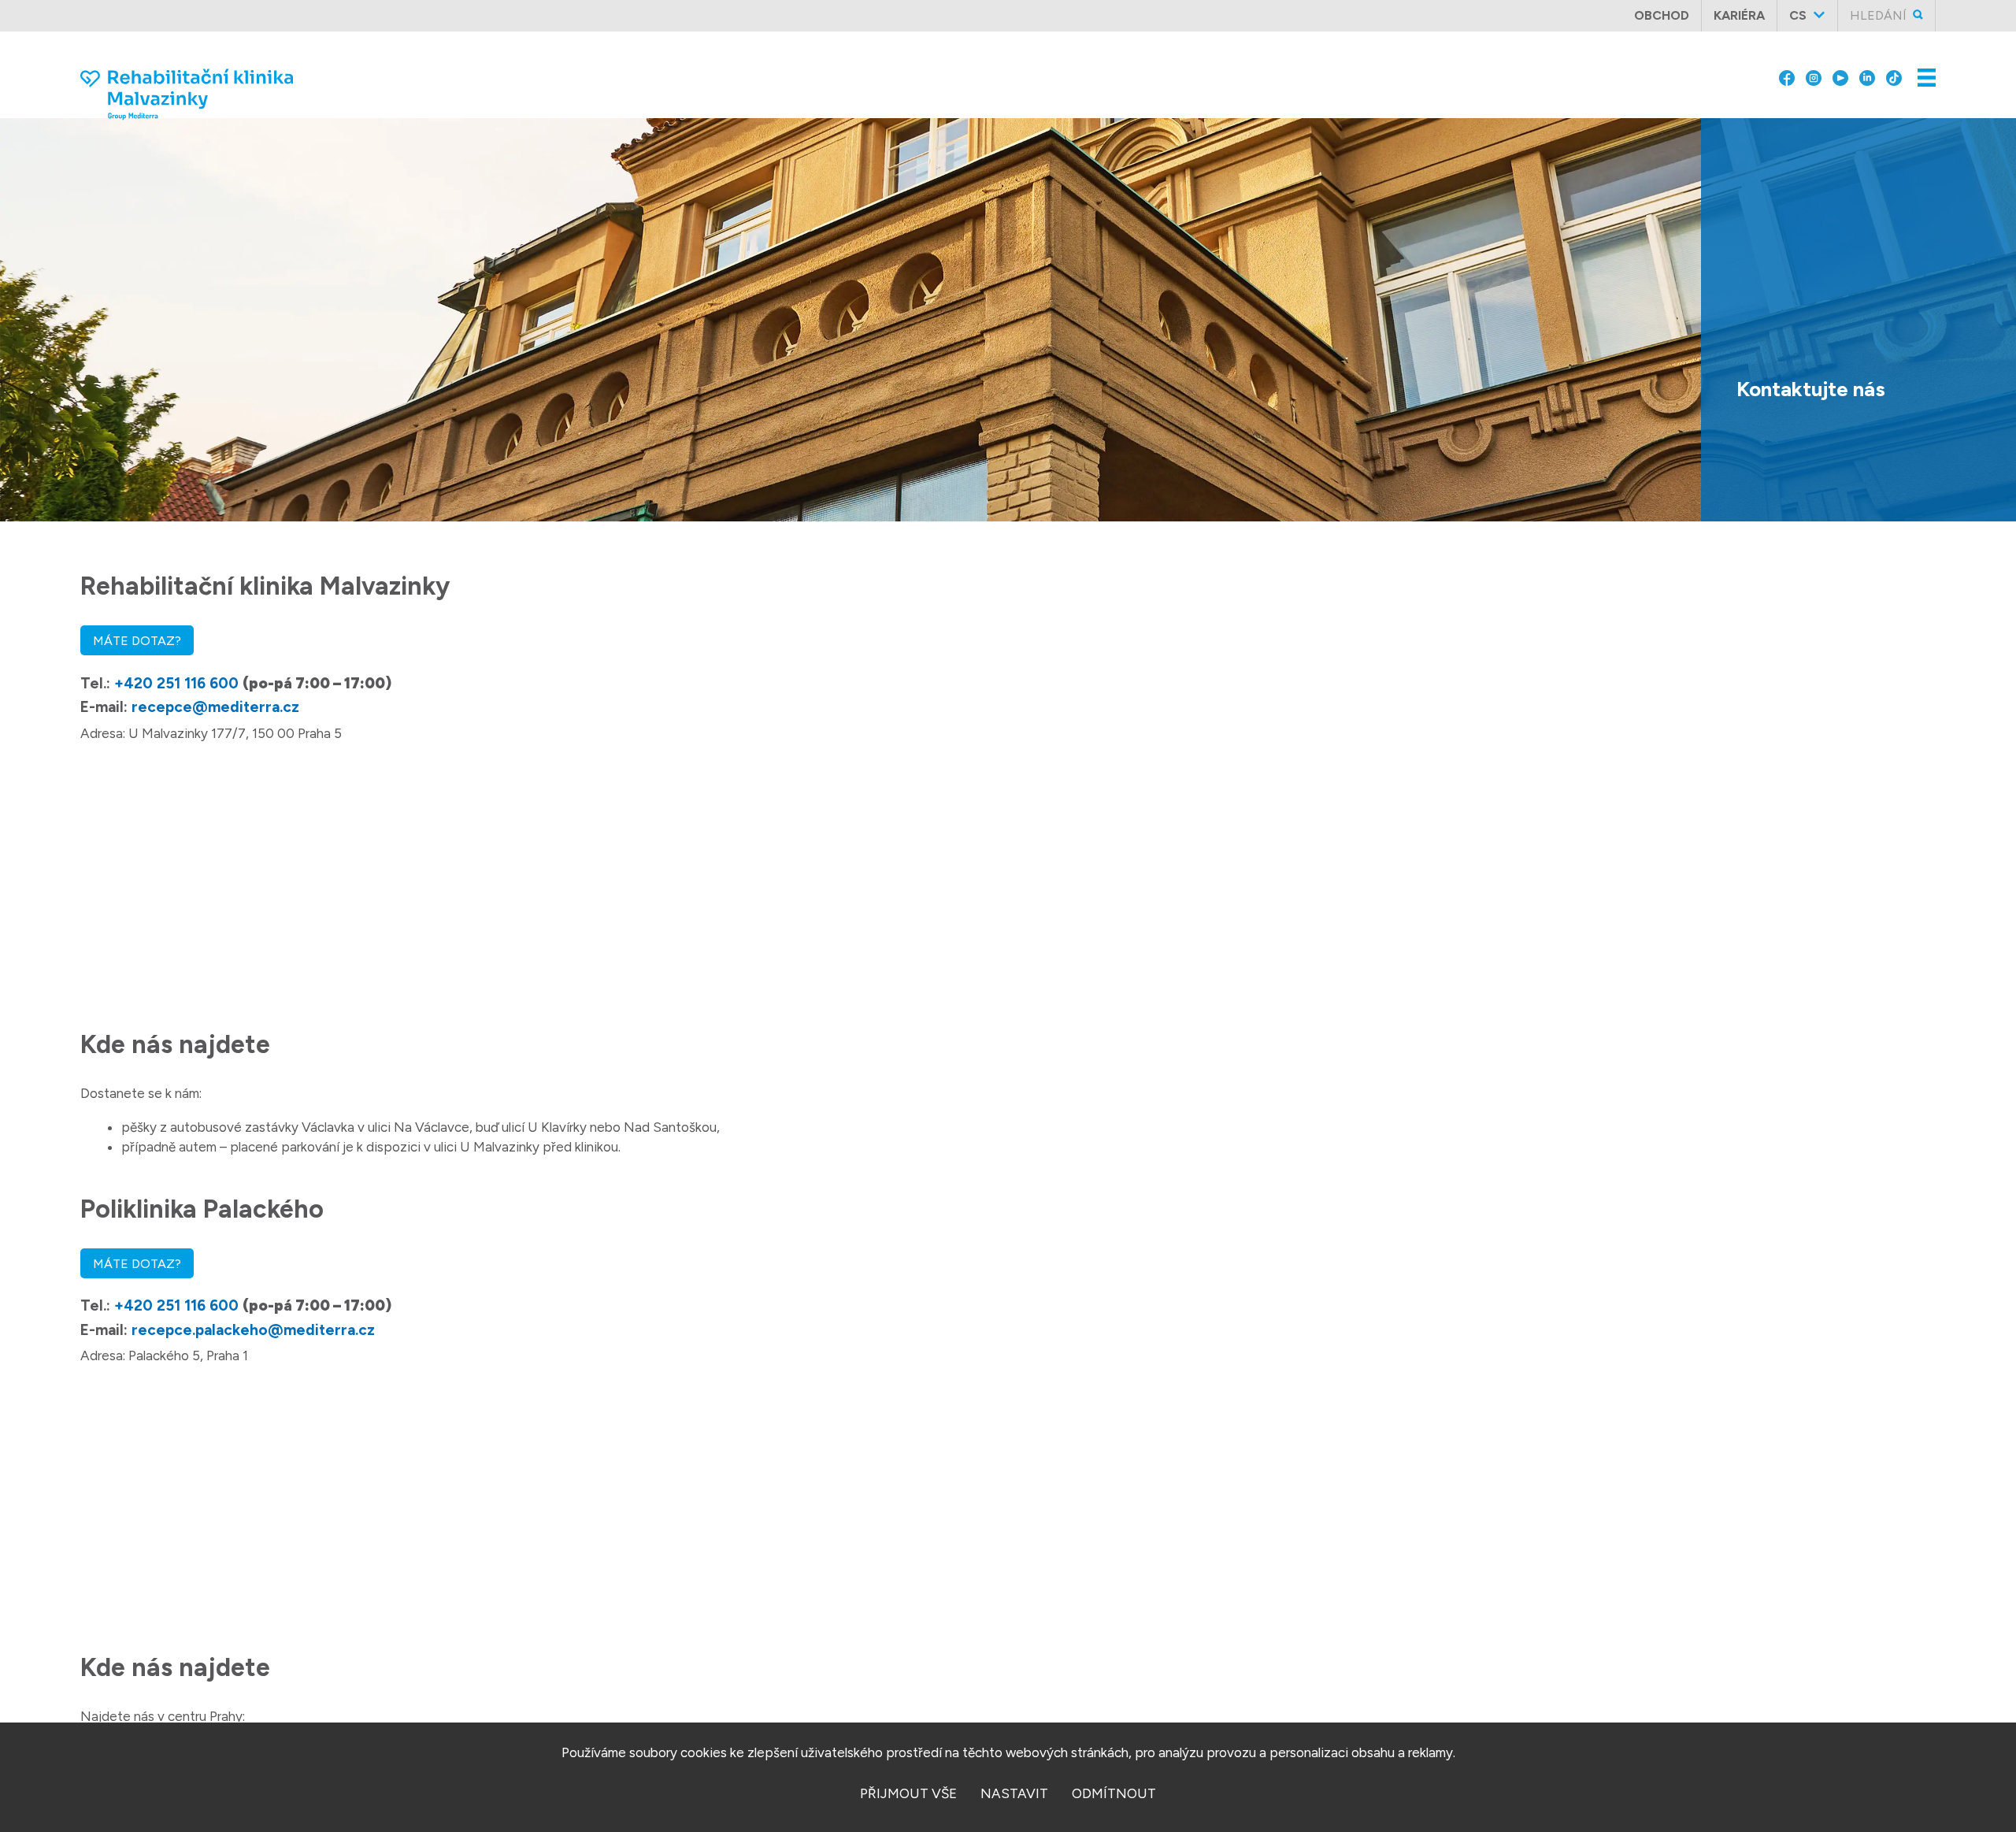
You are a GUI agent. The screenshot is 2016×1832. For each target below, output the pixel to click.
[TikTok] (1894, 65)
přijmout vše (908, 1793)
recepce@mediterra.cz (215, 707)
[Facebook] (1787, 65)
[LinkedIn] (1867, 65)
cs (1798, 15)
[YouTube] (1840, 65)
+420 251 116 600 (176, 683)
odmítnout (1114, 1793)
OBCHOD (1662, 15)
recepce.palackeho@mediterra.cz (253, 1330)
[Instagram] (1814, 65)
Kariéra (1739, 15)
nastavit (1014, 1793)
